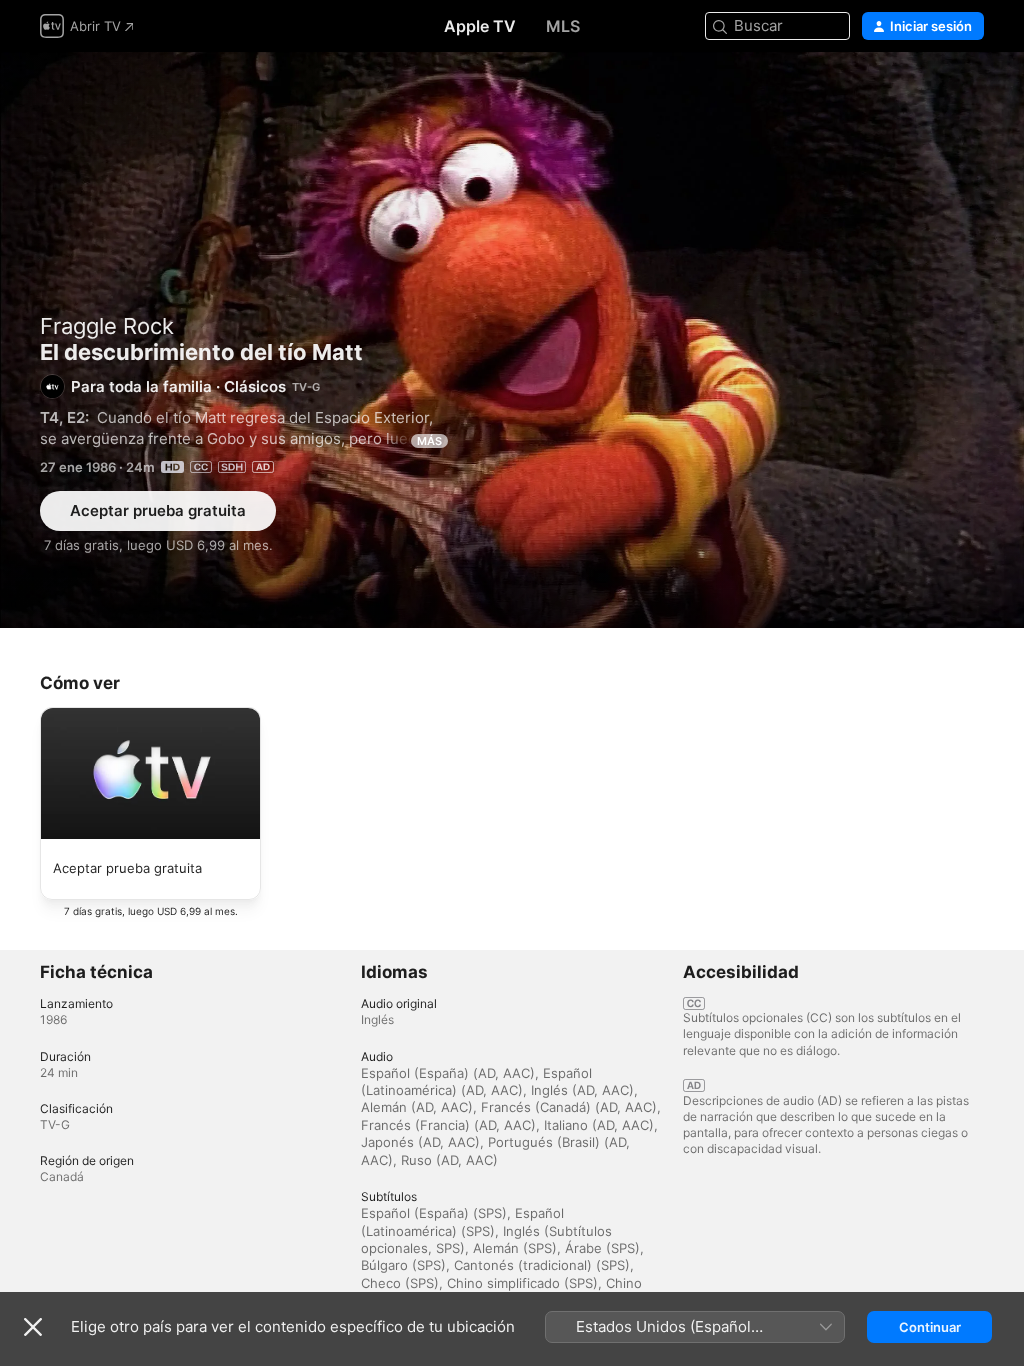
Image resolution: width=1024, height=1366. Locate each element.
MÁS (429, 441)
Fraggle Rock (107, 326)
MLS (563, 26)
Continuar (930, 1327)
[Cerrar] (33, 1327)
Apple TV (480, 26)
